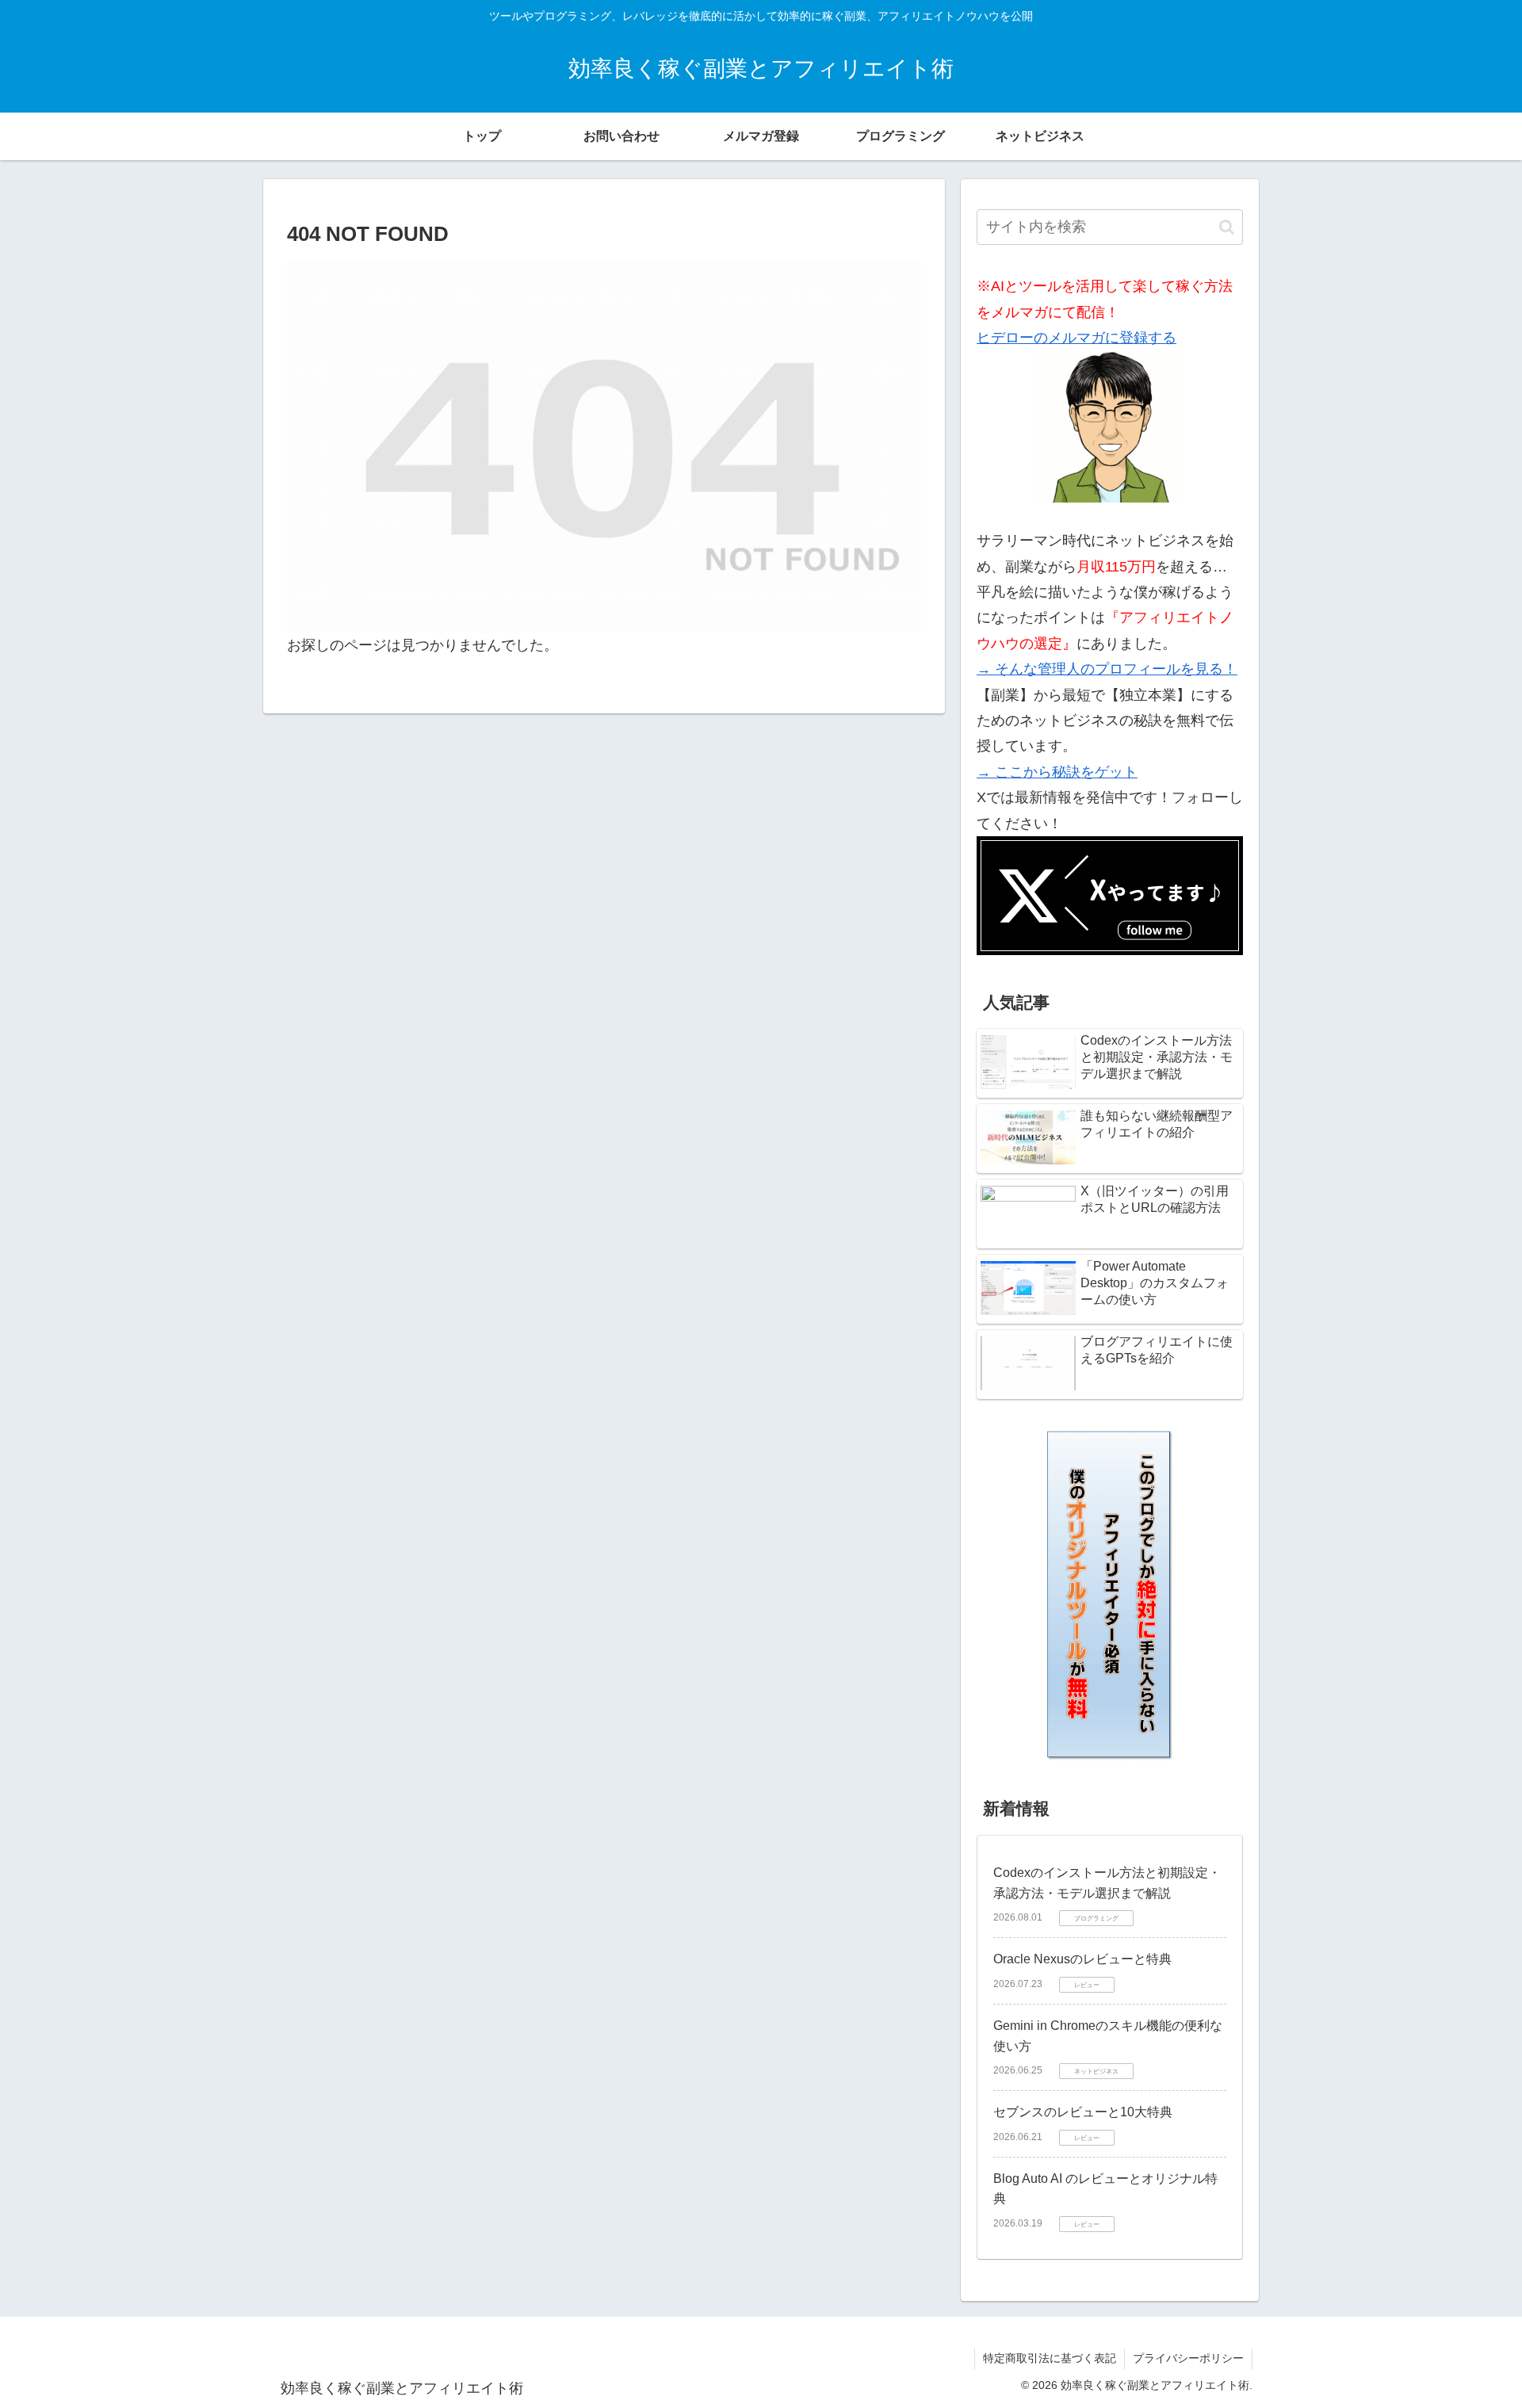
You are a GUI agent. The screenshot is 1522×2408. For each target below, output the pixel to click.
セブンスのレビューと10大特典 (1083, 2112)
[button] (1227, 227)
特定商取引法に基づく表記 (1050, 2358)
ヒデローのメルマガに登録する (1076, 338)
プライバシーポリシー (1188, 2358)
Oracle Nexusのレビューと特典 (1082, 1959)
